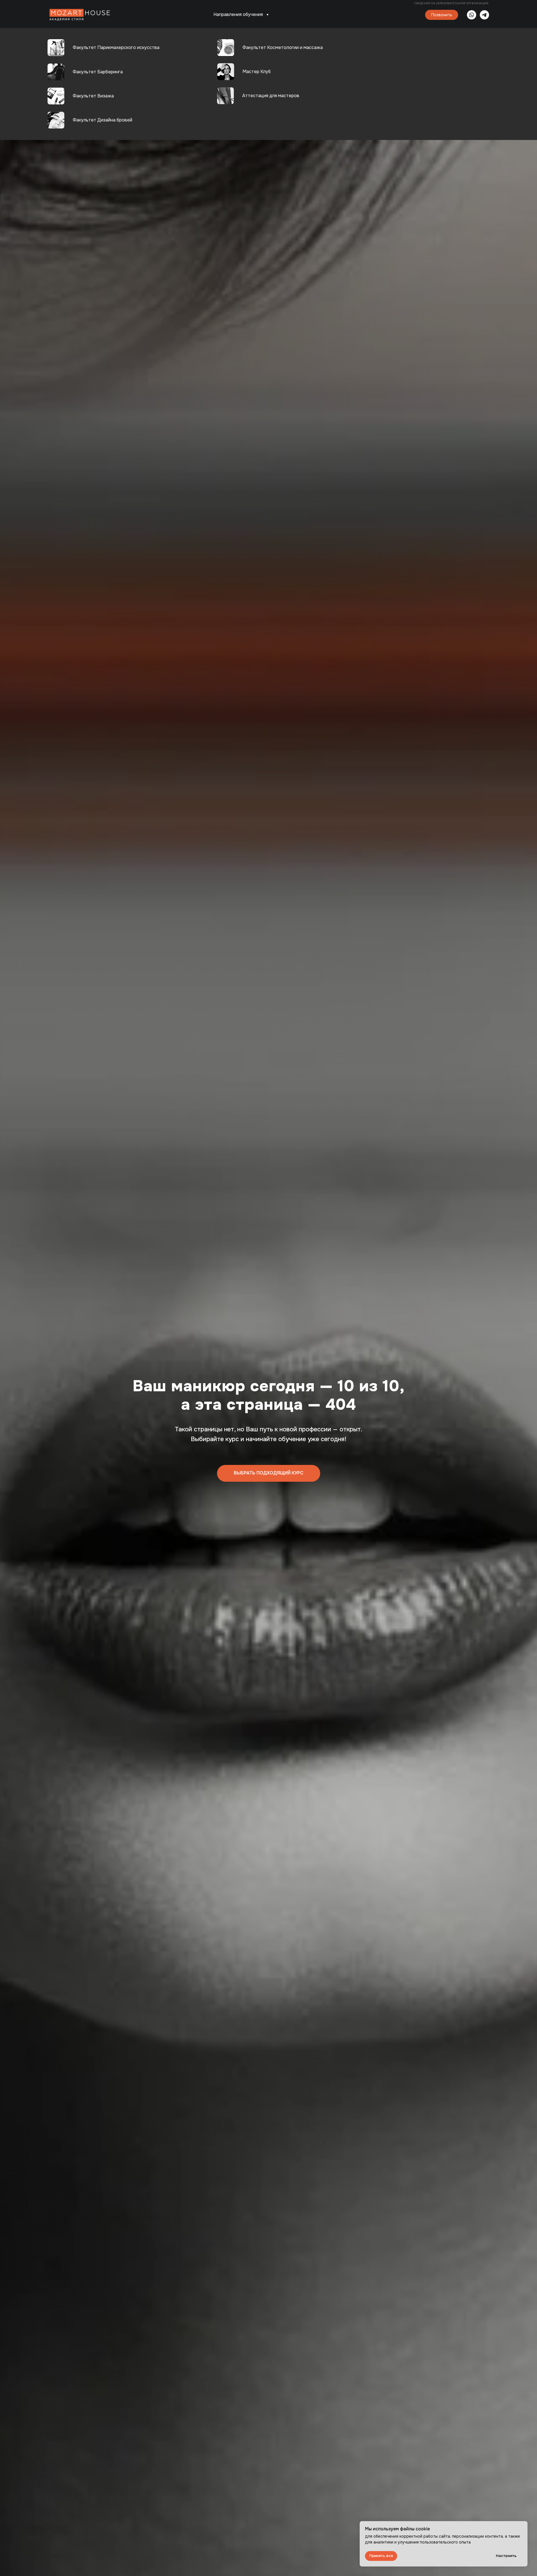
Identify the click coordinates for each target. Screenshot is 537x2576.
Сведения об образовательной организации (452, 3)
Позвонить (442, 15)
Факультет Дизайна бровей (103, 120)
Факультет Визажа (93, 96)
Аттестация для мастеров (271, 96)
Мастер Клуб (257, 72)
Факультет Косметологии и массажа (283, 47)
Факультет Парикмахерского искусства (116, 47)
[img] (225, 96)
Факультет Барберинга (98, 72)
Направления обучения (238, 14)
